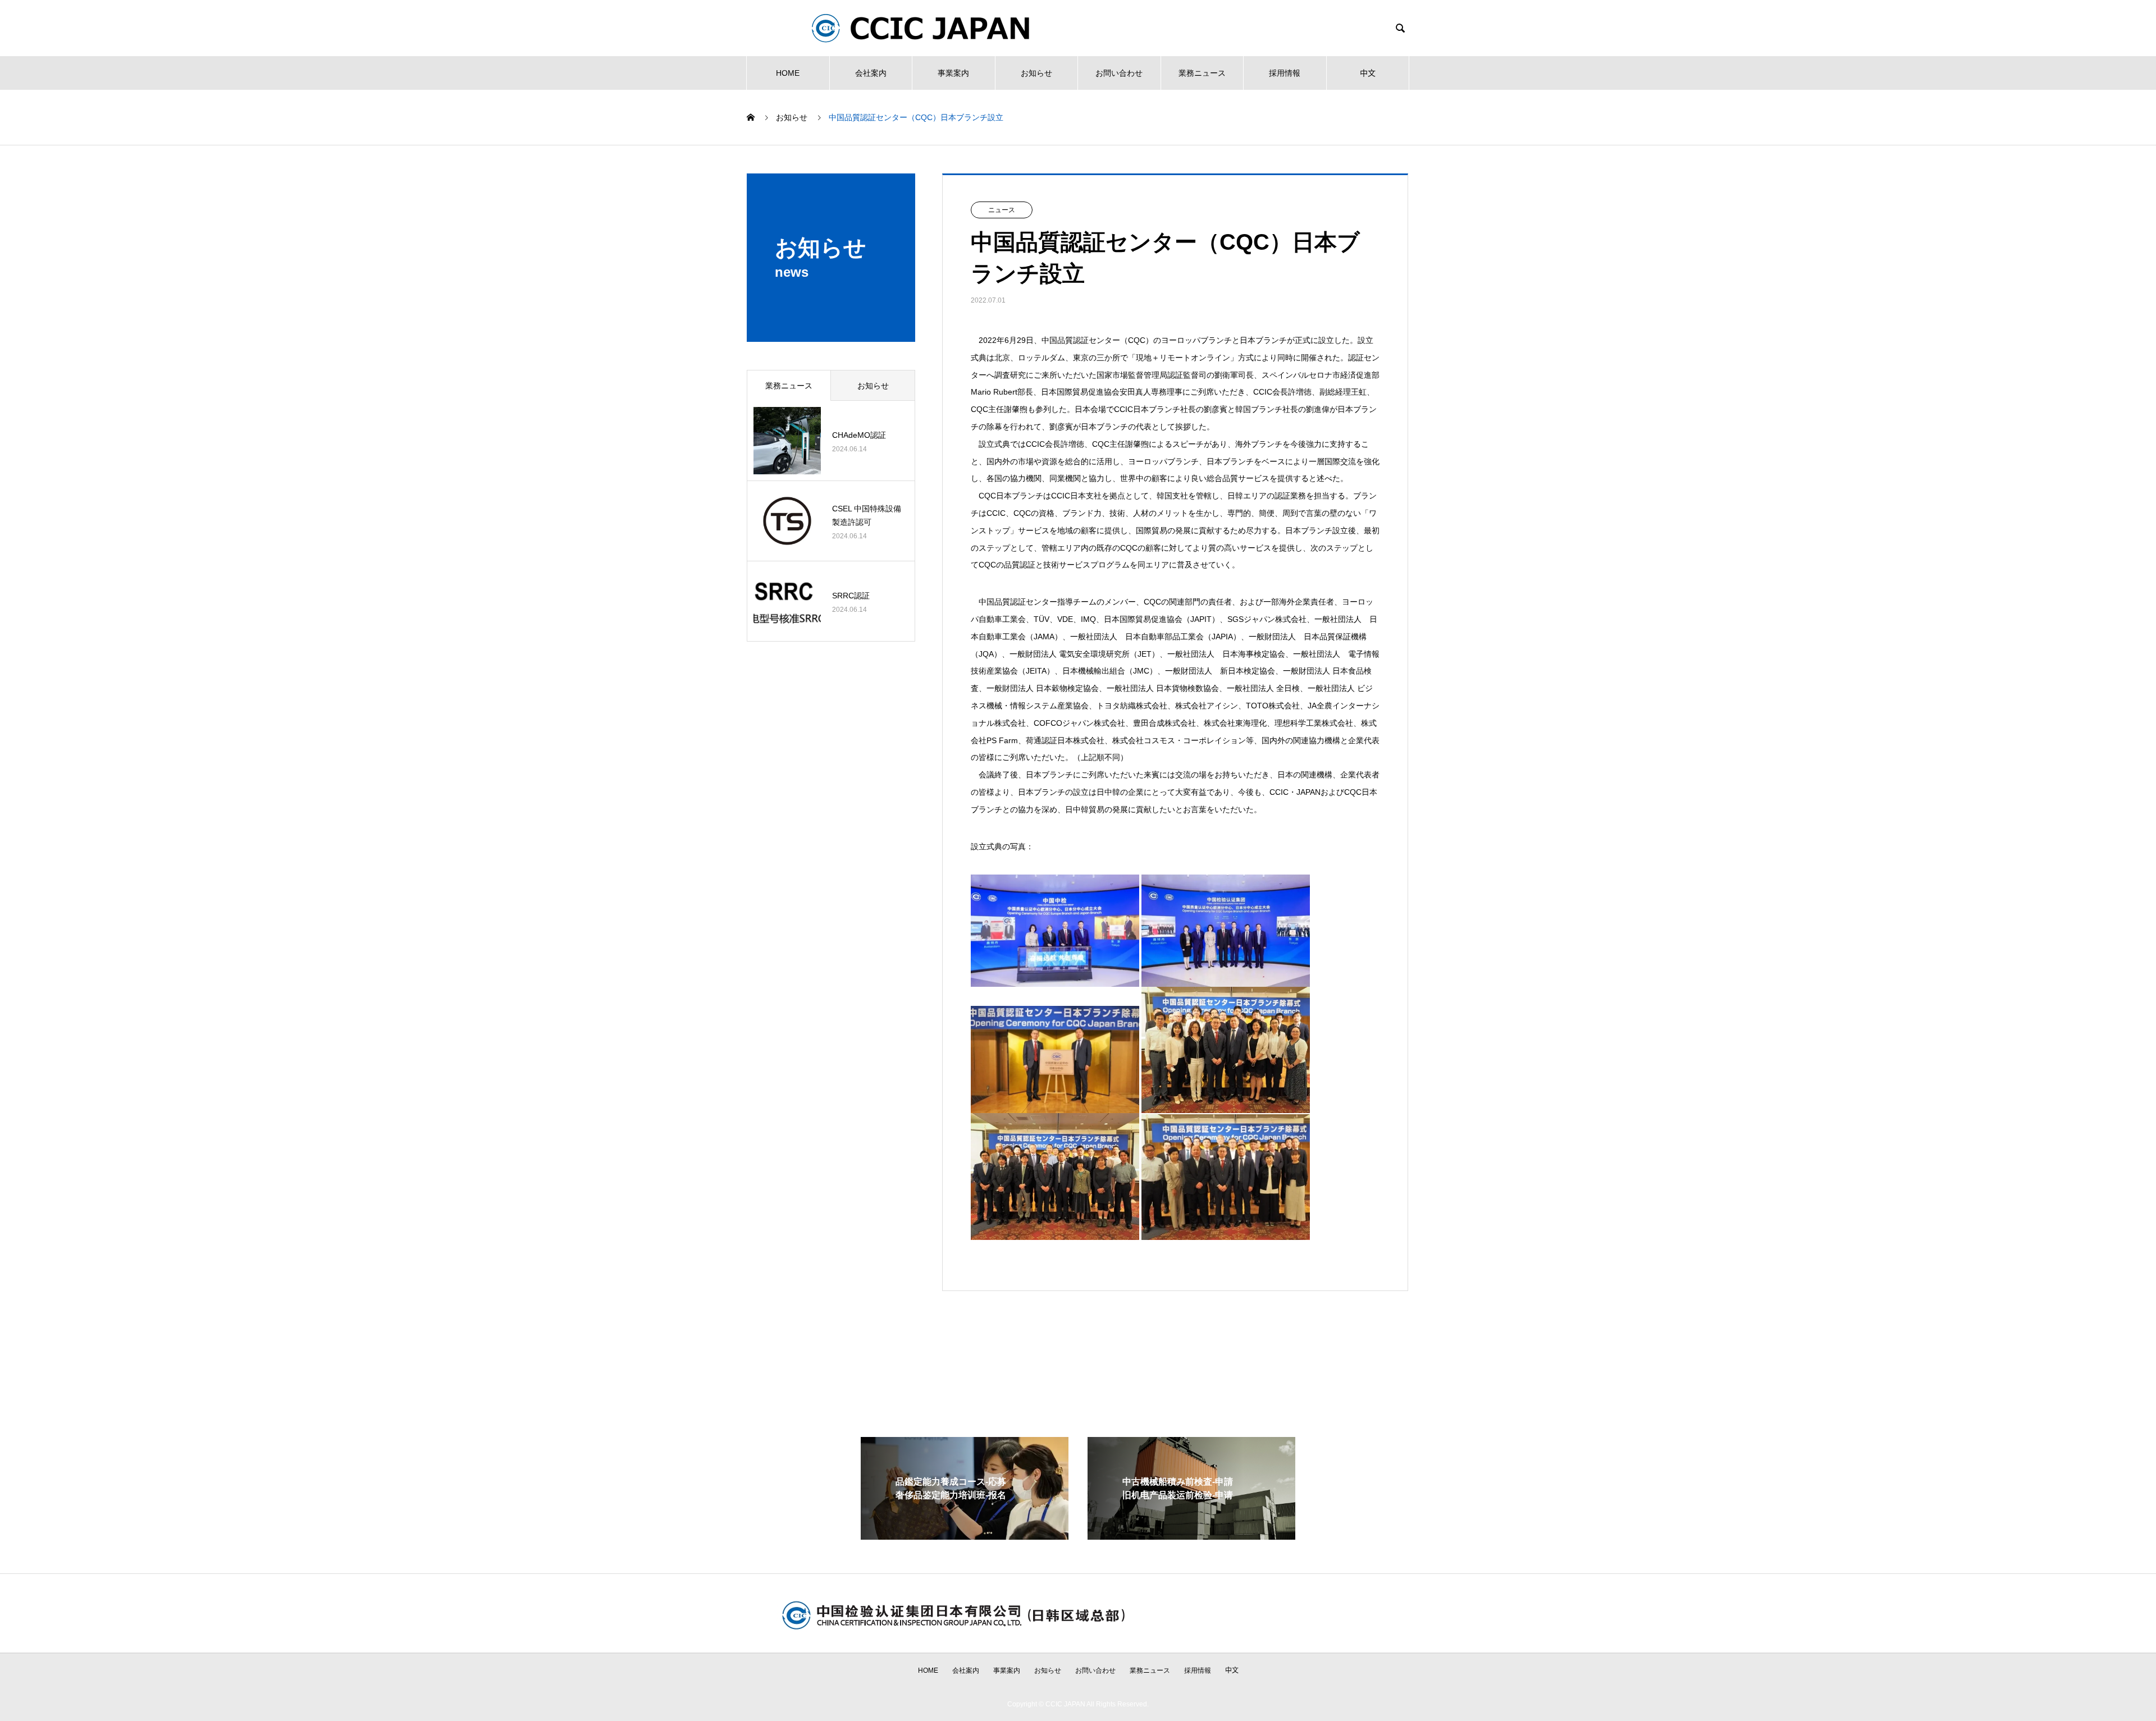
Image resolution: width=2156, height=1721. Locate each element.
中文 (1368, 73)
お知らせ (1036, 73)
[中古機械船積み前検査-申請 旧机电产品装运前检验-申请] (1191, 1535)
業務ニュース (1202, 73)
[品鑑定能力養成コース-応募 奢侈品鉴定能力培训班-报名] (965, 1535)
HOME (788, 73)
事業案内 (953, 73)
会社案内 (871, 73)
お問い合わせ (1119, 73)
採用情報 (1285, 73)
